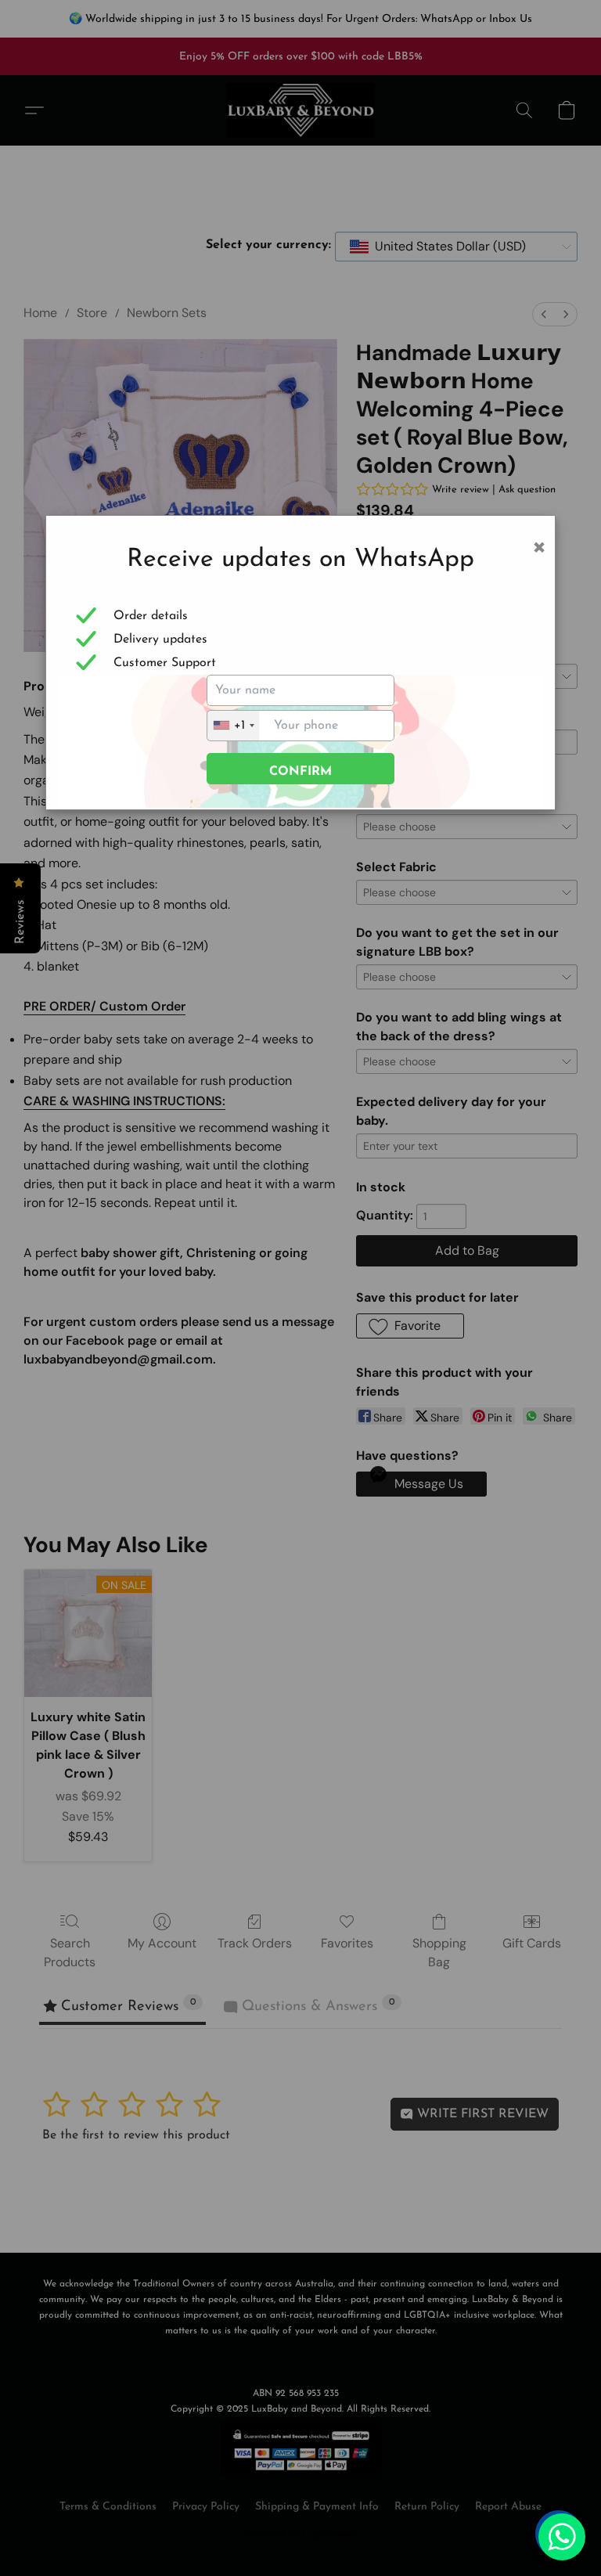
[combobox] (233, 726)
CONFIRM (300, 772)
